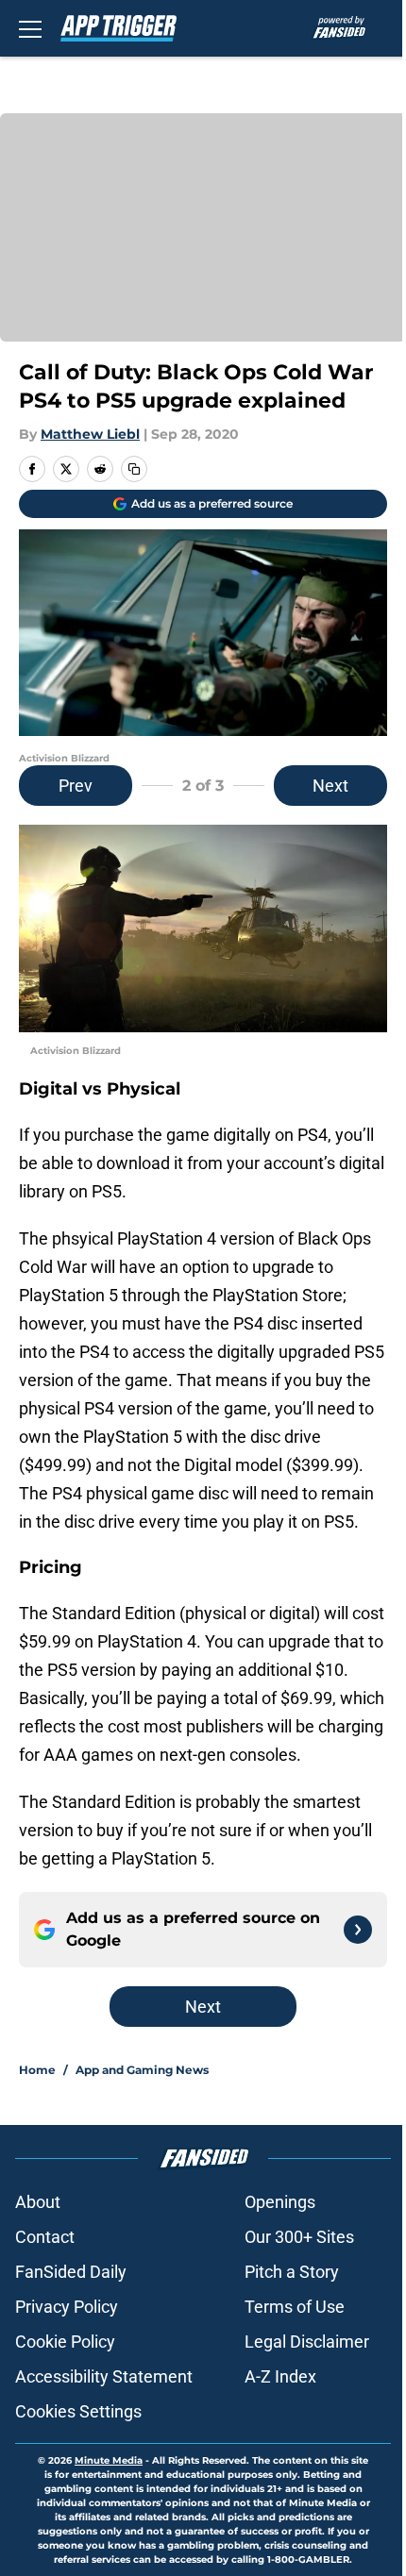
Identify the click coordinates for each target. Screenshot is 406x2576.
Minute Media (109, 2460)
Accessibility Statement (104, 2376)
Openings (280, 2202)
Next (330, 786)
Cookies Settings (78, 2411)
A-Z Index (280, 2376)
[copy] (134, 469)
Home (37, 2070)
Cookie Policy (65, 2342)
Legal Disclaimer (307, 2342)
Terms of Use (295, 2307)
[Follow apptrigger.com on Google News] (358, 1930)
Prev (76, 786)
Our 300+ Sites (299, 2237)
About (38, 2202)
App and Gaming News (142, 2070)
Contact (45, 2237)
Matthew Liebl (90, 434)
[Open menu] (30, 28)
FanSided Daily (71, 2272)
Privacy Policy (67, 2307)
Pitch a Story (292, 2272)
